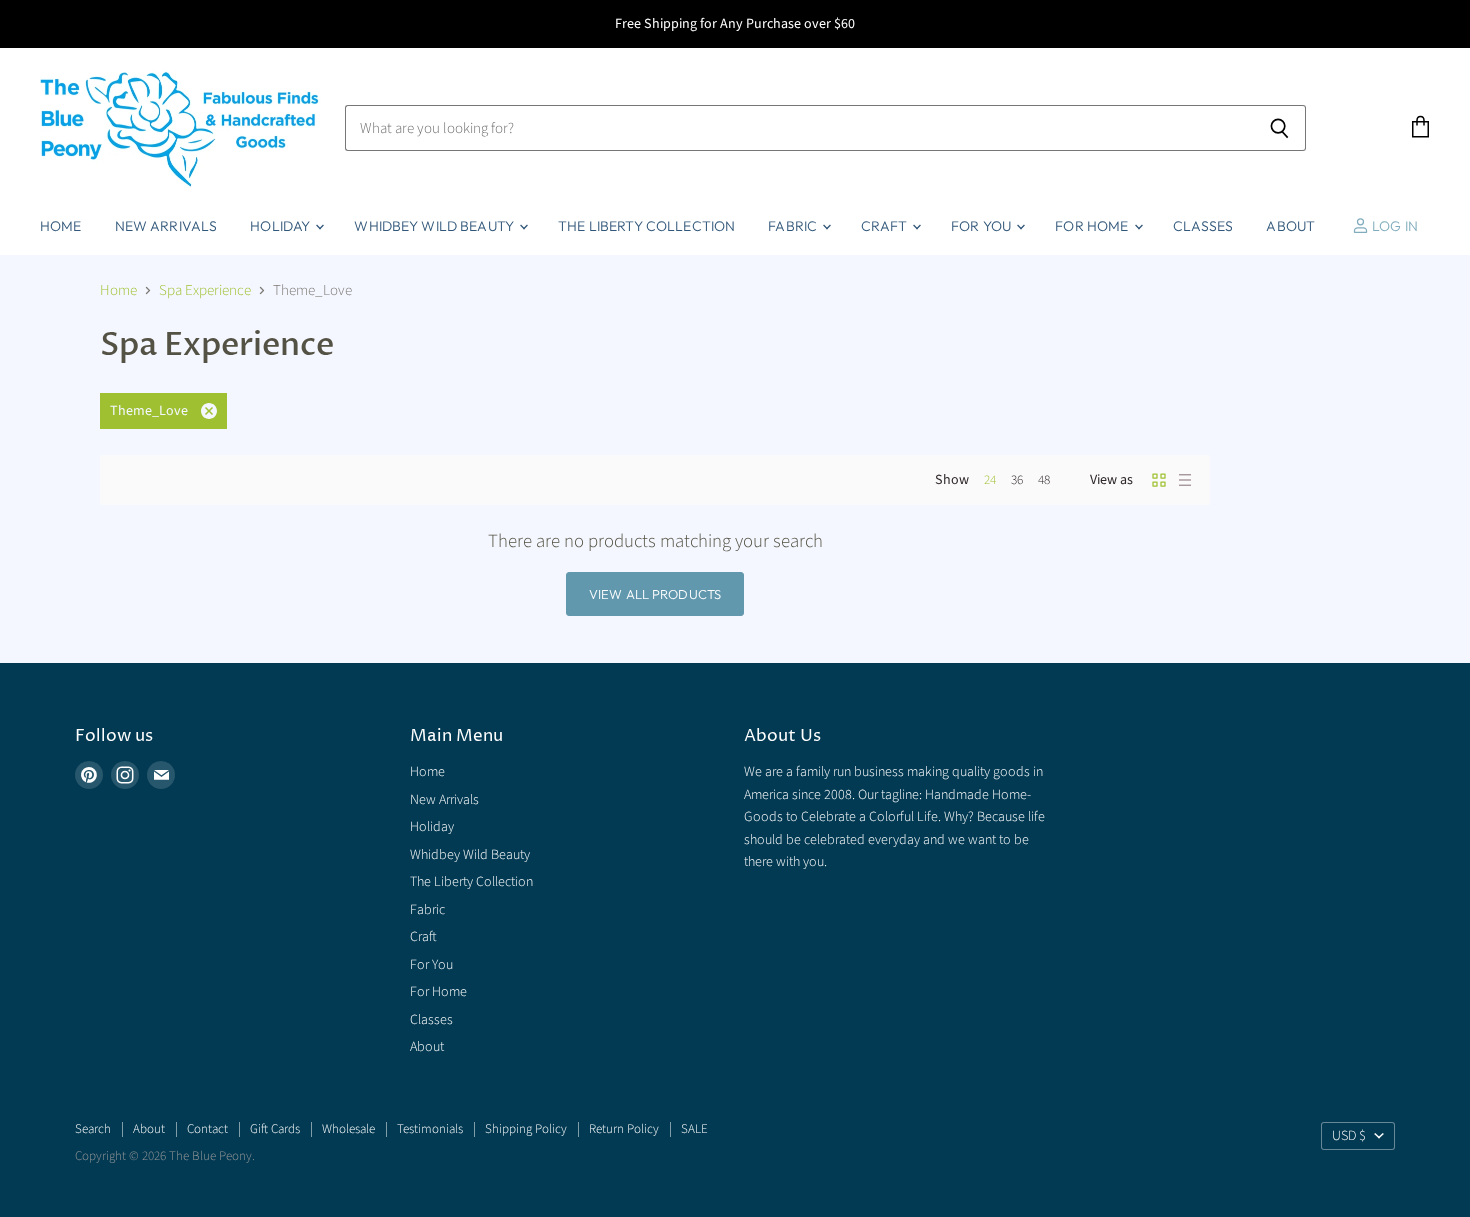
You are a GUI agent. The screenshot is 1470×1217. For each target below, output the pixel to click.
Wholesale (348, 1129)
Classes (1203, 226)
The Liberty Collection (646, 226)
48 (1044, 480)
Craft (885, 226)
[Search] (1279, 128)
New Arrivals (166, 226)
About (1290, 226)
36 (1017, 480)
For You (982, 226)
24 (990, 480)
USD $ (1349, 1136)
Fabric (794, 226)
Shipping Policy (526, 1129)
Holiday (281, 226)
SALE (694, 1129)
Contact (207, 1129)
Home (61, 226)
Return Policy (624, 1129)
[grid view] (1159, 480)
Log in (1393, 226)
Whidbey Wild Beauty (435, 226)
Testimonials (430, 1129)
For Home (1093, 226)
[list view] (1185, 480)
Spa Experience (205, 290)
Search (93, 1129)
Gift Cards (275, 1129)
